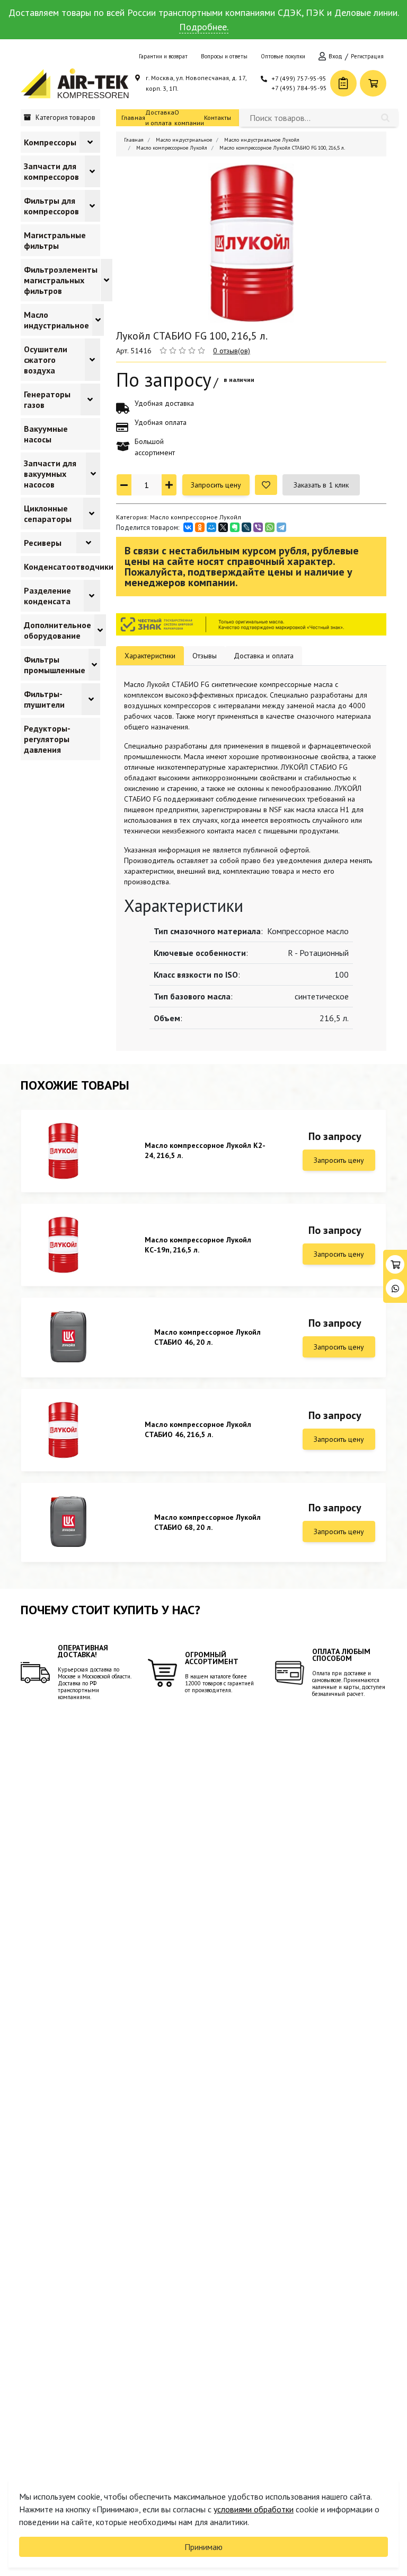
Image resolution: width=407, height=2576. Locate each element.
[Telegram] (281, 527)
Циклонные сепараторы (48, 514)
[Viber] (258, 527)
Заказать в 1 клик (321, 485)
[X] (223, 527)
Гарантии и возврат (163, 56)
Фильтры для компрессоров (51, 206)
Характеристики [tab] (150, 656)
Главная (133, 118)
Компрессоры (50, 142)
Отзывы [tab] (205, 656)
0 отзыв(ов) (232, 351)
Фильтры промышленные (55, 665)
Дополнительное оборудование (57, 630)
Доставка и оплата (160, 118)
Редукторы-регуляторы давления (47, 739)
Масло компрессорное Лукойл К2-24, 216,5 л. (205, 1150)
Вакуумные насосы (46, 434)
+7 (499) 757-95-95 (299, 78)
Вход (335, 56)
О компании (189, 118)
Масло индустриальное (56, 320)
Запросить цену (216, 485)
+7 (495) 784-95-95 (299, 88)
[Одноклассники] (200, 527)
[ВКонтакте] (188, 527)
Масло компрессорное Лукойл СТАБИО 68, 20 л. (207, 1522)
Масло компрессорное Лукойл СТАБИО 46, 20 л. (207, 1337)
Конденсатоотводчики (69, 567)
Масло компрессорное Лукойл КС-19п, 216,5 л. (198, 1245)
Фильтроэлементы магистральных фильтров (61, 280)
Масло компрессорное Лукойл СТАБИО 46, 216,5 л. (198, 1429)
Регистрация (367, 56)
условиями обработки (254, 2509)
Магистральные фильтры (55, 240)
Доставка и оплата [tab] (264, 656)
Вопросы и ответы (224, 56)
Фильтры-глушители (44, 699)
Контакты (218, 118)
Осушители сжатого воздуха (46, 360)
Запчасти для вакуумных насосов (50, 474)
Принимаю (203, 2547)
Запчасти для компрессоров (51, 171)
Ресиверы (43, 543)
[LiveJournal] (246, 527)
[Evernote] (235, 527)
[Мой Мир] (211, 527)
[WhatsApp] (270, 527)
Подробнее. (204, 27)
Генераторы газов (47, 399)
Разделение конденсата (47, 596)
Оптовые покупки (283, 56)
